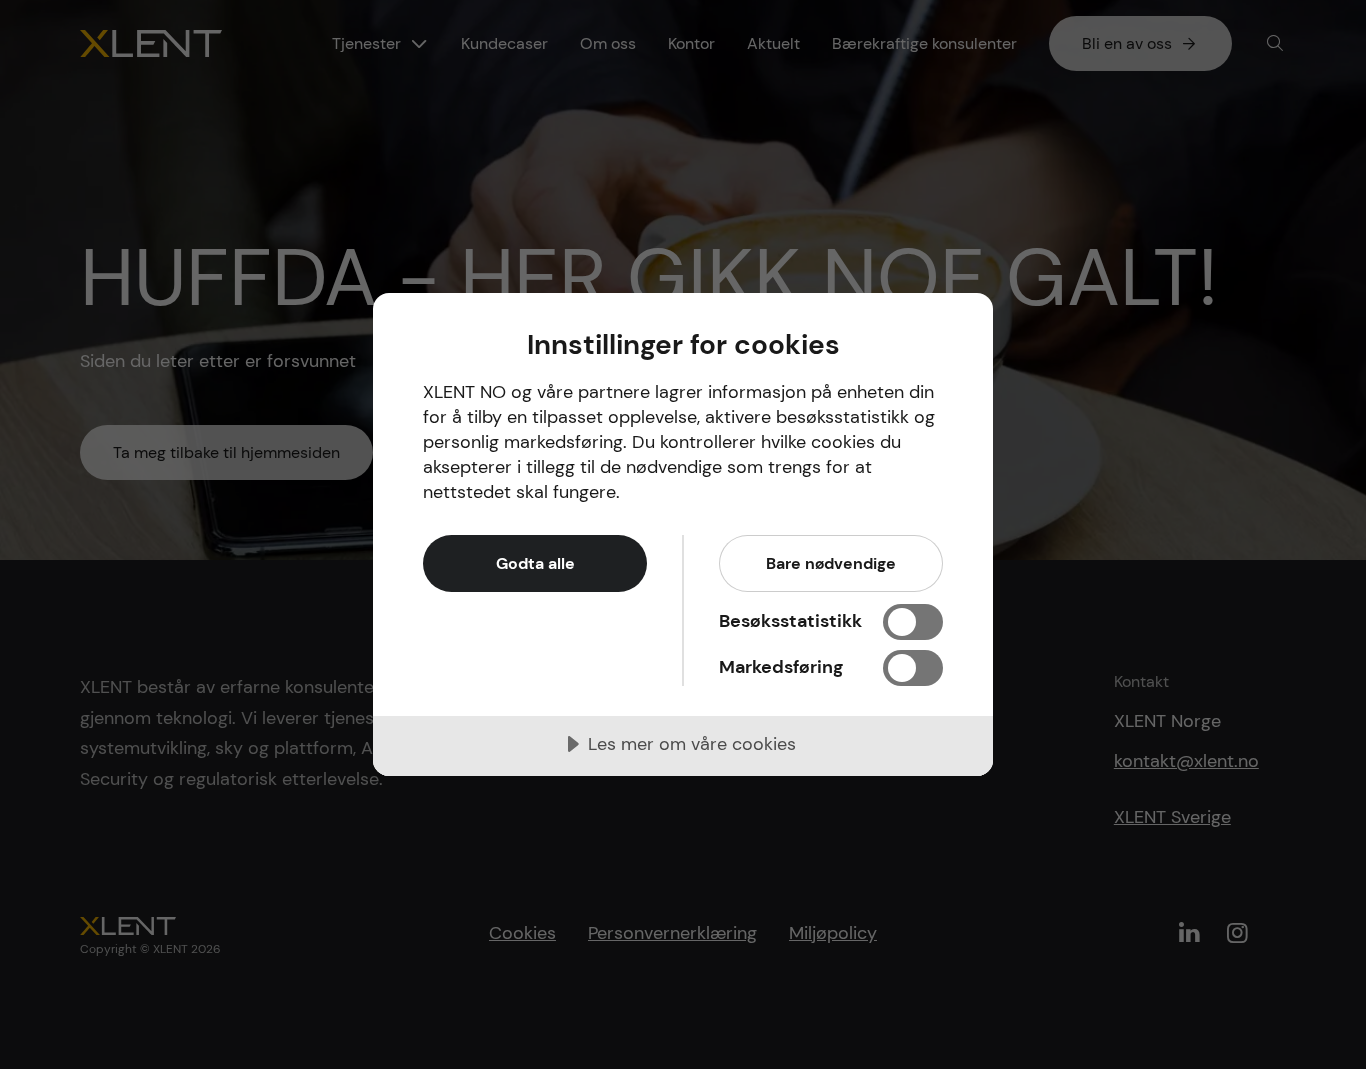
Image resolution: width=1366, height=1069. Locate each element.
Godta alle (535, 563)
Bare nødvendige (831, 563)
